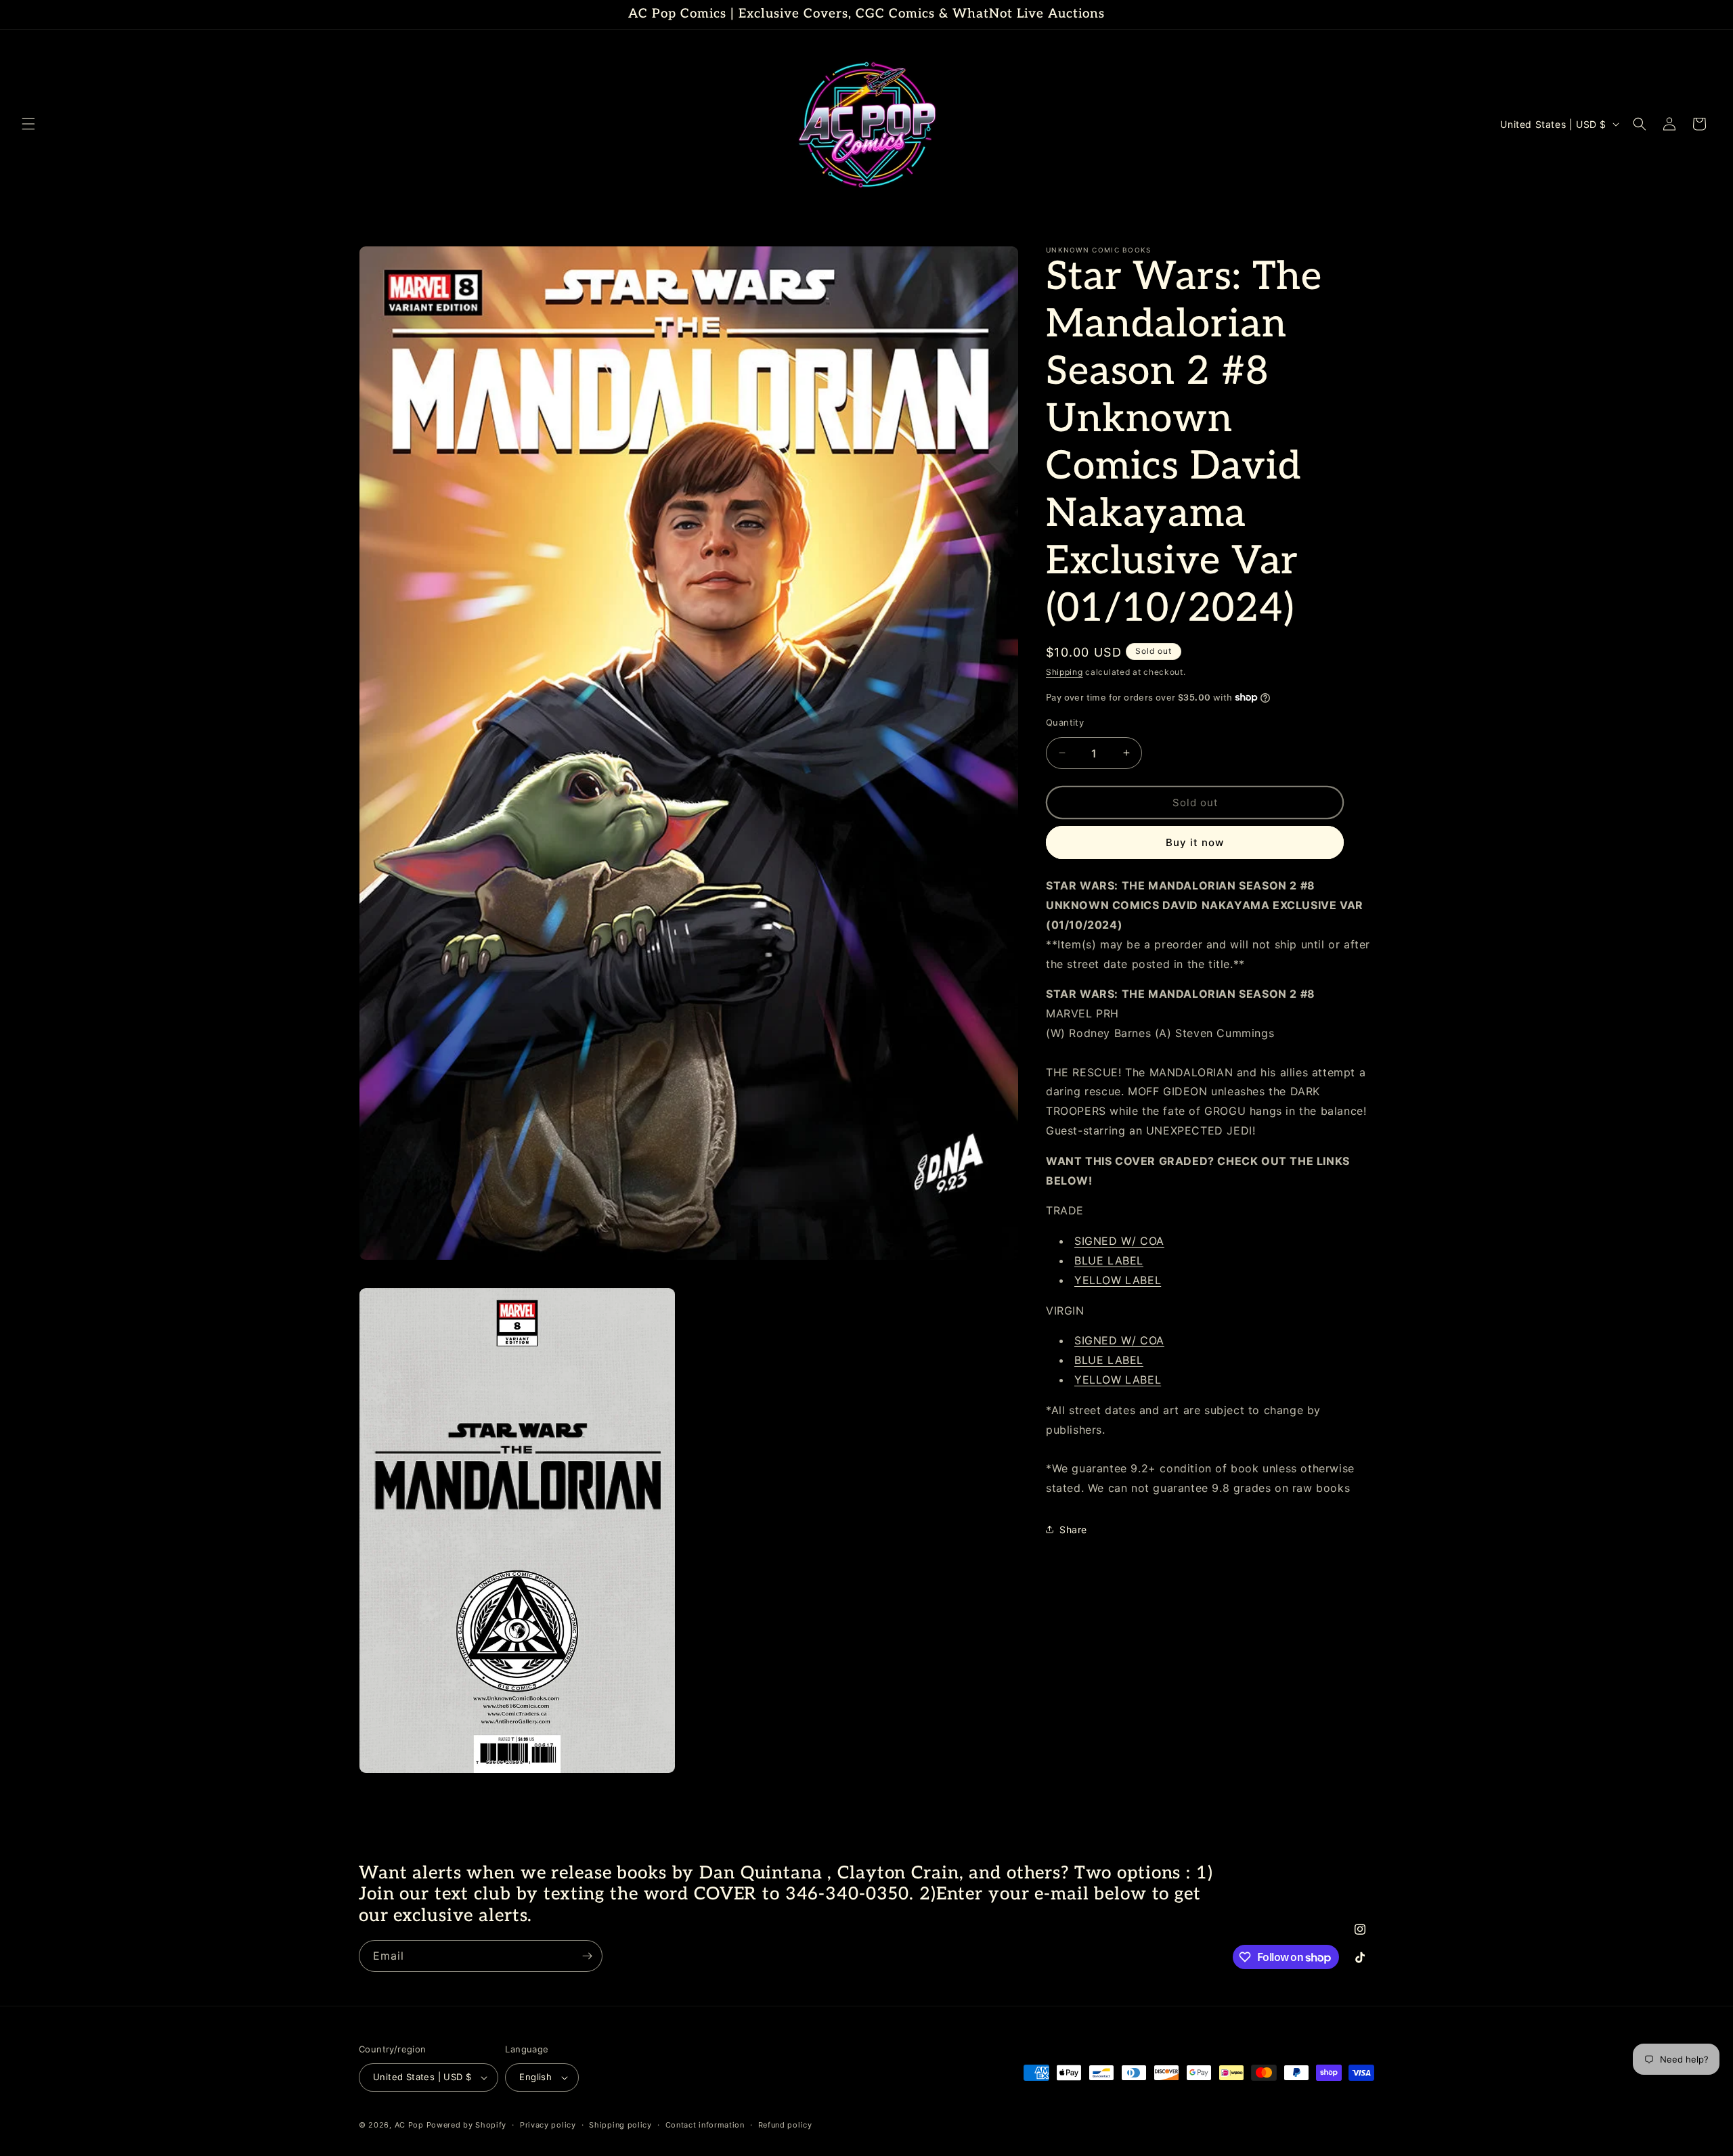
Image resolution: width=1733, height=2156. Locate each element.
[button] (28, 124)
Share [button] (1073, 1530)
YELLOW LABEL (1118, 1279)
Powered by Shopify (467, 2125)
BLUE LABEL (1109, 1260)
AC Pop (409, 2125)
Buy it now (1195, 842)
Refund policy (785, 2125)
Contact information (705, 2125)
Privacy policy (548, 2125)
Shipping (1065, 672)
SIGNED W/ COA (1119, 1241)
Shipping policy (620, 2125)
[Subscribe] (587, 1956)
